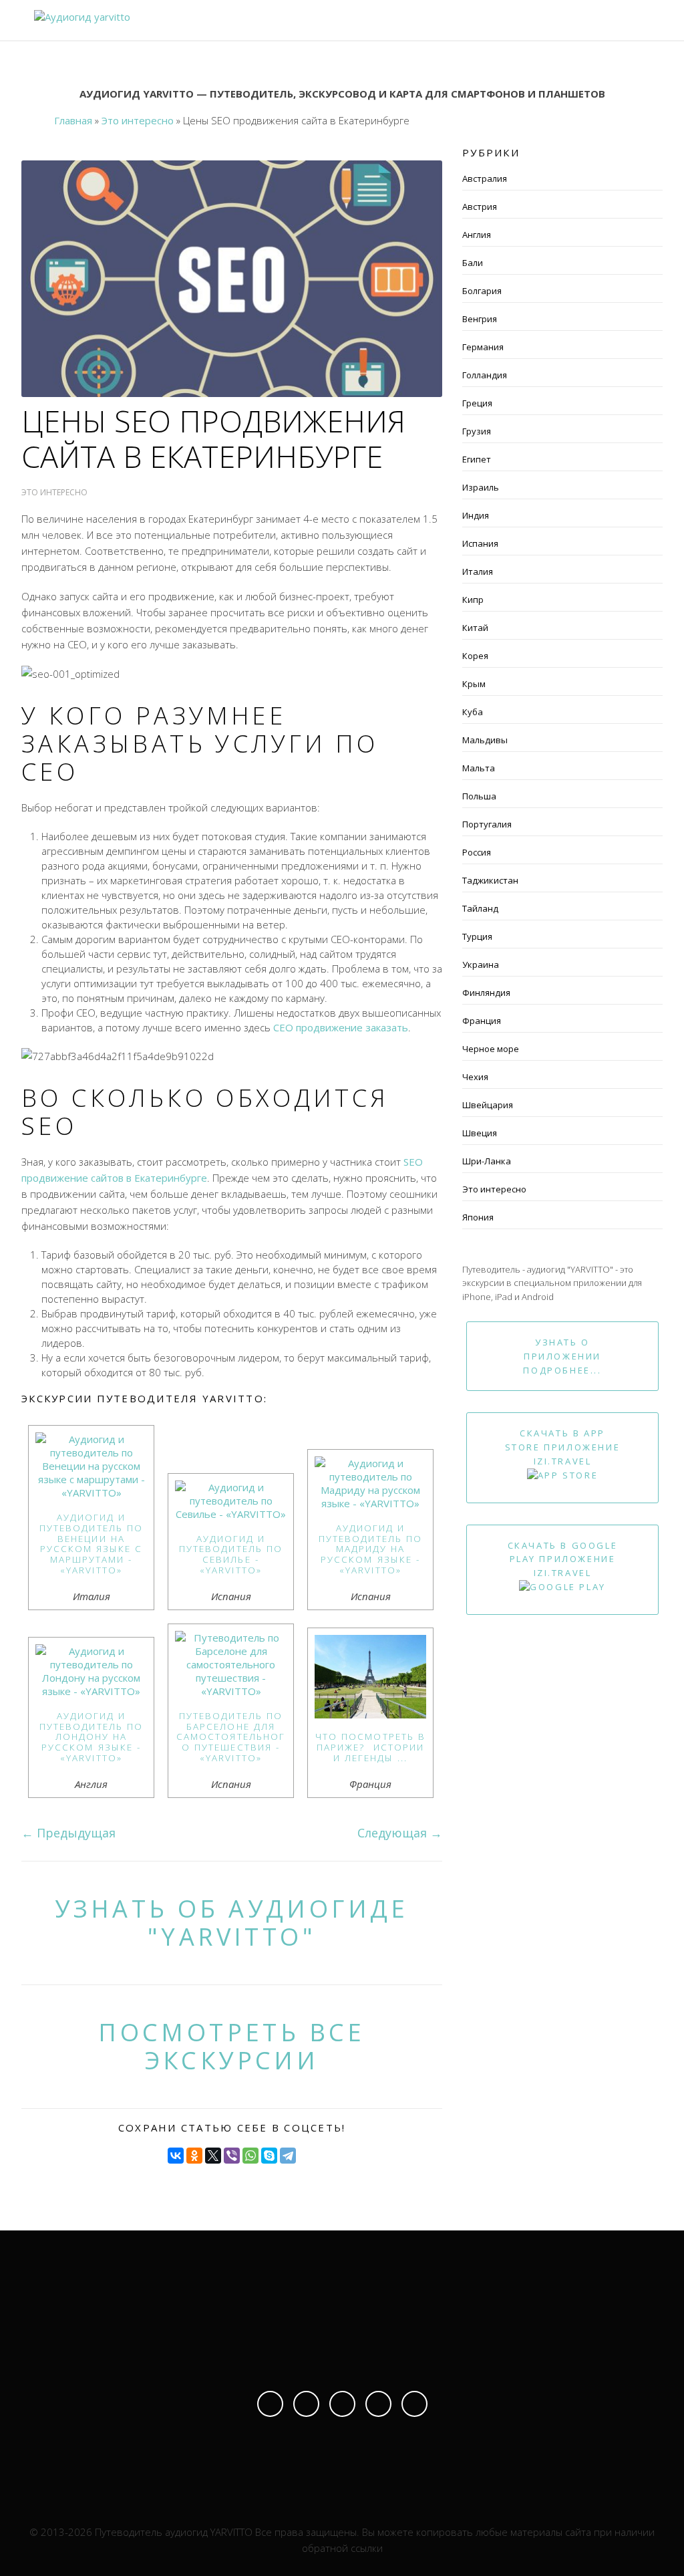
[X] (213, 2156)
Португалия (487, 824)
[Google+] (414, 2404)
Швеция (480, 1133)
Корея (475, 656)
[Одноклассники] (194, 2156)
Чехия (475, 1077)
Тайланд (480, 908)
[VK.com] (342, 2404)
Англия (477, 235)
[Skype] (269, 2156)
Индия (476, 515)
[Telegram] (288, 2156)
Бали (473, 263)
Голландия (485, 375)
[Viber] (232, 2156)
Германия (483, 347)
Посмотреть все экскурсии (232, 2046)
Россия (477, 852)
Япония (478, 1217)
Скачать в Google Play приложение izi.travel (563, 1559)
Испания (480, 543)
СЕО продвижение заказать (341, 1027)
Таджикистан (490, 880)
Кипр (473, 600)
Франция (482, 1021)
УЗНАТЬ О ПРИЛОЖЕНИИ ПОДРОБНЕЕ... (562, 1356)
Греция (477, 403)
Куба (473, 712)
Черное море (491, 1049)
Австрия (480, 207)
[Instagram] (306, 2404)
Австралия (485, 178)
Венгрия (480, 319)
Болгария (482, 291)
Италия (478, 571)
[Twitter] (378, 2404)
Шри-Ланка (487, 1161)
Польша (479, 796)
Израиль (481, 487)
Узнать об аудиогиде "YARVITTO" (232, 1923)
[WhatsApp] (250, 2156)
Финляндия (486, 993)
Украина (481, 964)
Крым (474, 684)
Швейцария (488, 1105)
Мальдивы (485, 740)
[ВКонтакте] (176, 2156)
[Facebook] (270, 2404)
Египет (477, 459)
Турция (477, 936)
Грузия (477, 431)
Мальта (479, 768)
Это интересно (494, 1189)
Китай (475, 628)
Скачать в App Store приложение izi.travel (563, 1447)
